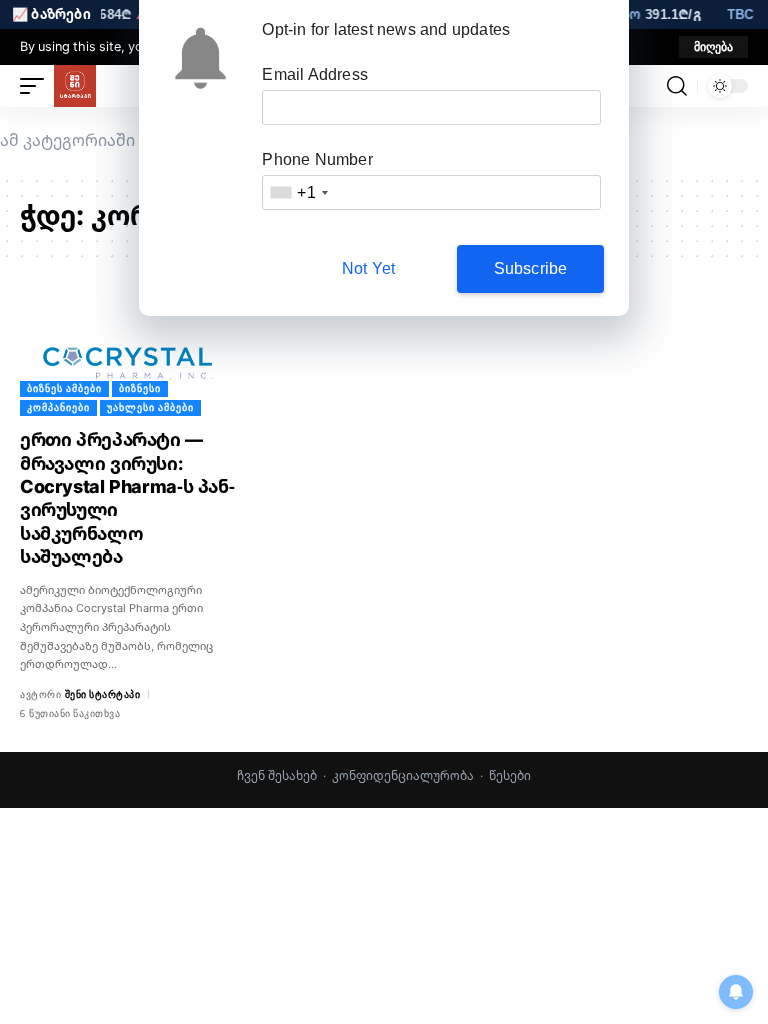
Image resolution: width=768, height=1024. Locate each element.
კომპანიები (58, 407)
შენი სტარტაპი (103, 694)
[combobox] (298, 192)
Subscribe (531, 268)
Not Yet (368, 268)
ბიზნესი (140, 388)
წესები (510, 775)
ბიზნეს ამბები (64, 388)
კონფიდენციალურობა (403, 775)
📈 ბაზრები (51, 14)
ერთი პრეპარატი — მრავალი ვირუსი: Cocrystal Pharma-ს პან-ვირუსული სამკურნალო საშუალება (127, 497)
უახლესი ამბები (150, 407)
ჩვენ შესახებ (277, 775)
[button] (713, 47)
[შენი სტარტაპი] (75, 86)
